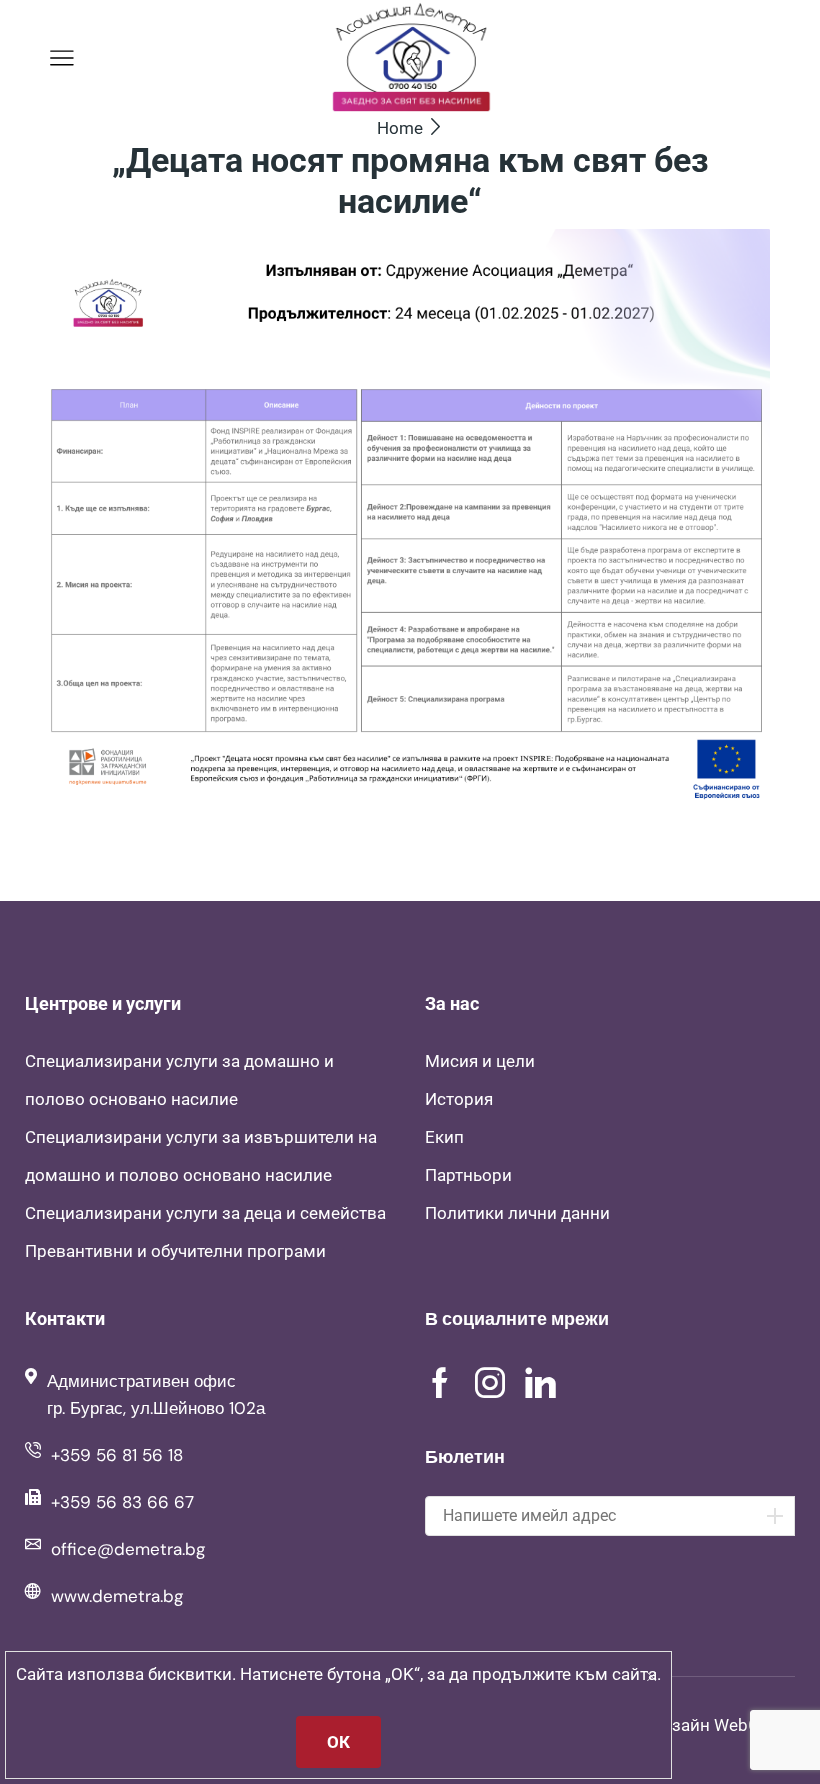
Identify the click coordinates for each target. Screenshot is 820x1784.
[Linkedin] (540, 1383)
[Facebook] (440, 1383)
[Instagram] (490, 1383)
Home (400, 128)
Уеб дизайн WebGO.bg (707, 1725)
